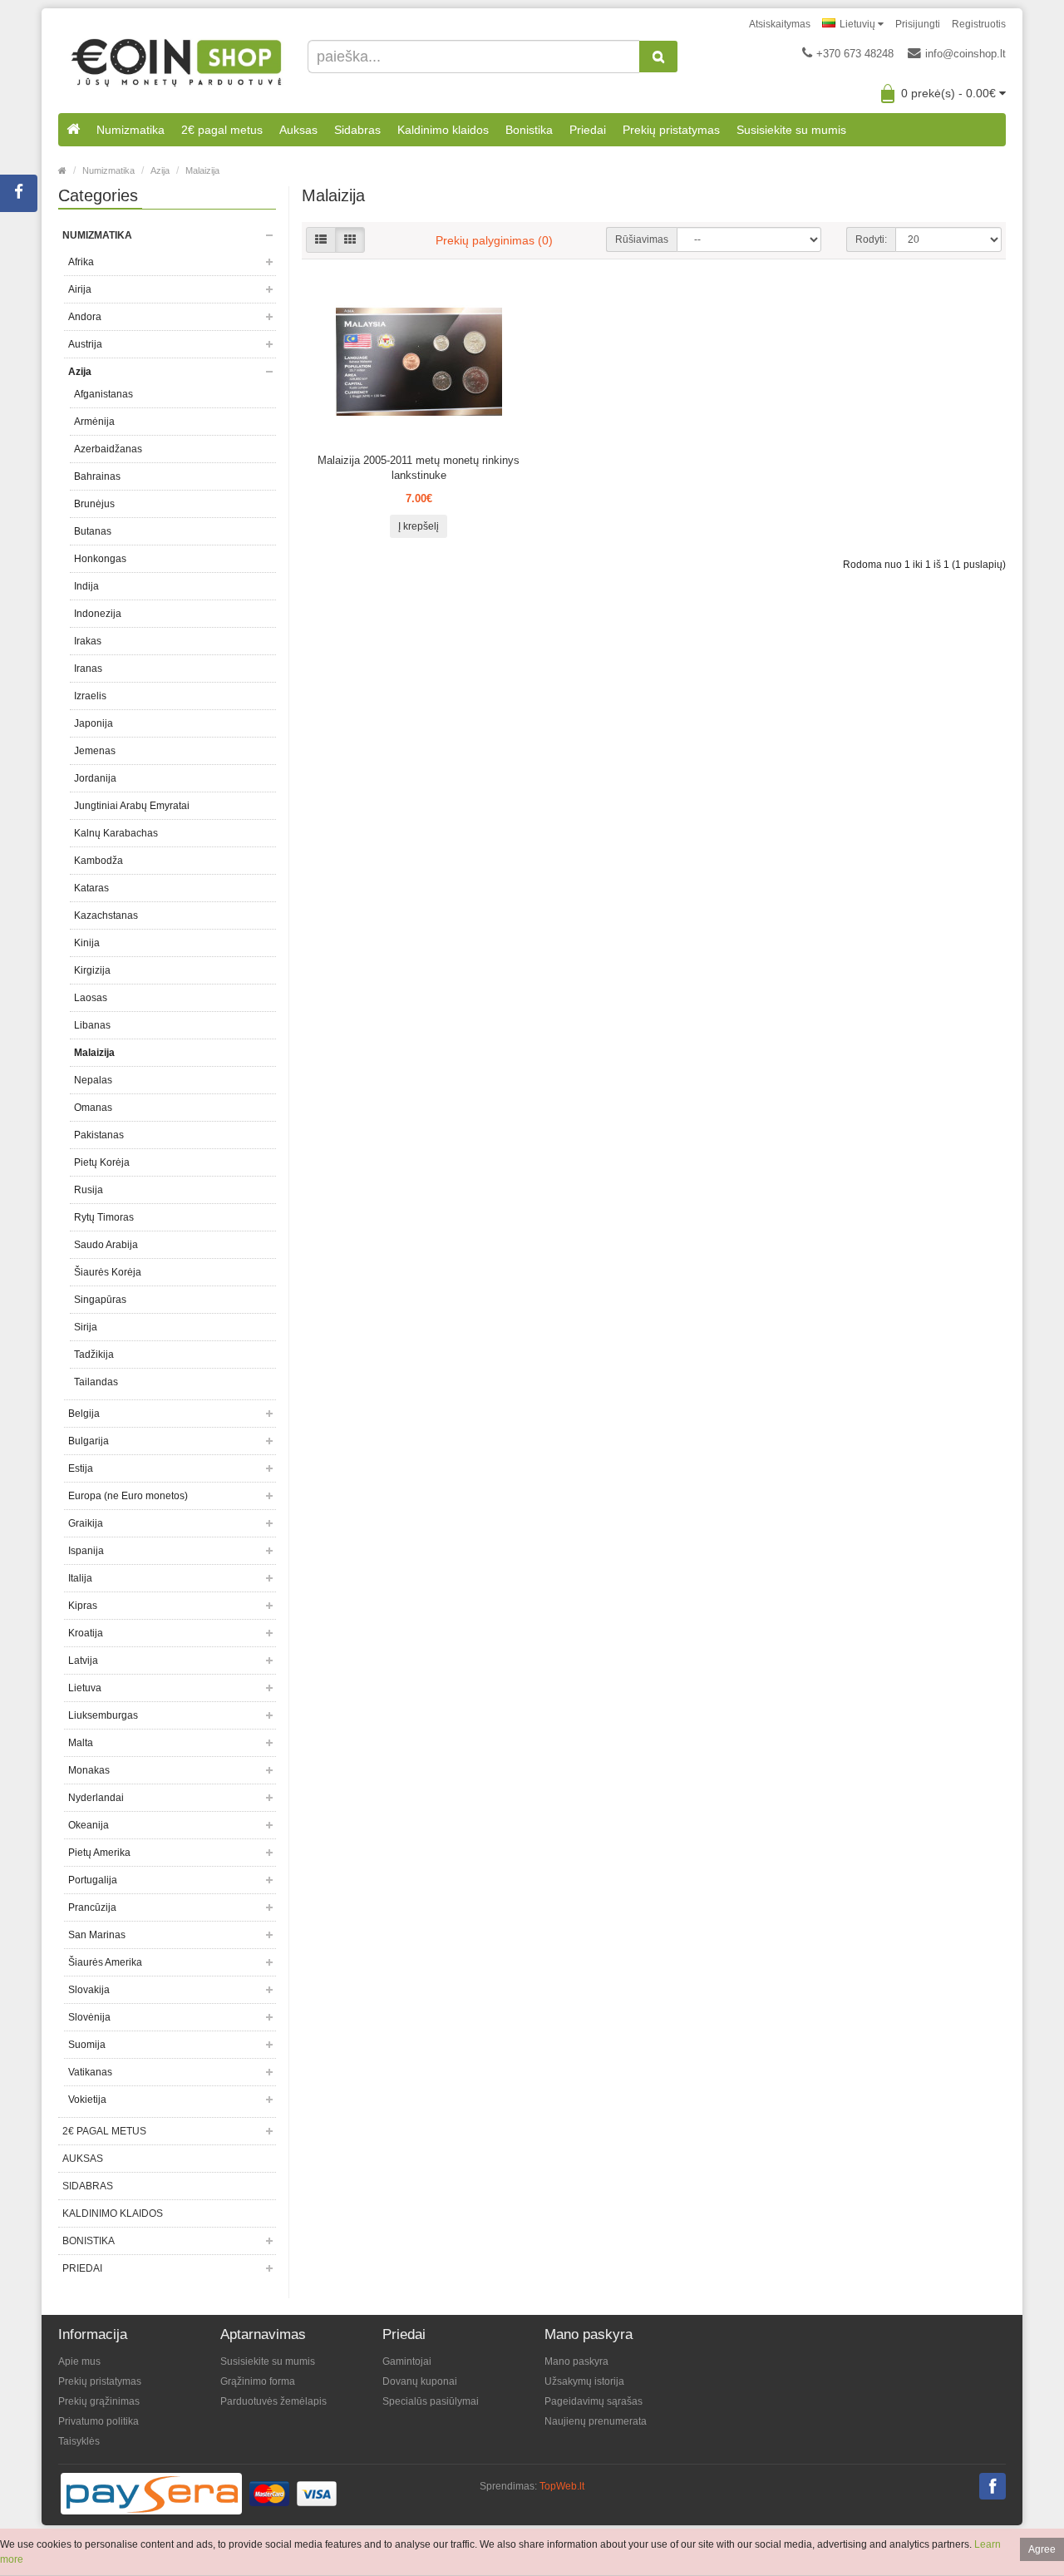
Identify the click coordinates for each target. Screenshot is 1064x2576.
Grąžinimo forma (258, 2381)
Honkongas (100, 559)
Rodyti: (871, 239)
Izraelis (90, 696)
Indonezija (98, 614)
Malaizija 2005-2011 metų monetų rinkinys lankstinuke (419, 468)
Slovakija (89, 1990)
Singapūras (100, 1300)
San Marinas (97, 1935)
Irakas (88, 641)
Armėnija (94, 422)
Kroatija (86, 1633)
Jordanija (95, 778)
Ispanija (86, 1551)
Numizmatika (131, 130)
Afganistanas (103, 394)
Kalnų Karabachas (116, 833)
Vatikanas (90, 2072)
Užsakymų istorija (584, 2381)
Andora (85, 317)
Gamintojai (407, 2361)
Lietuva (85, 1688)
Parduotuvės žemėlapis (273, 2401)
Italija (80, 1578)
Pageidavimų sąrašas (594, 2401)
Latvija (83, 1661)
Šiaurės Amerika (105, 1962)
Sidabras (357, 130)
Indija (86, 586)
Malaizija (202, 170)
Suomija (87, 2045)
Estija (81, 1468)
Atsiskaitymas (780, 24)
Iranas (88, 669)
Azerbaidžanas (108, 449)
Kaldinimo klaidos (443, 130)
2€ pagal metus (222, 130)
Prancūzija (92, 1907)
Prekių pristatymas (671, 130)
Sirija (86, 1327)
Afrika (81, 262)
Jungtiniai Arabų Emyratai (132, 806)
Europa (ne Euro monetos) (128, 1496)
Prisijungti (918, 24)
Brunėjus (94, 504)
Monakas (89, 1770)
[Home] (62, 170)
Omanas (93, 1108)
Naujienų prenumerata (596, 2421)
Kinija (87, 943)
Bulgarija (89, 1441)
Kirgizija (92, 970)
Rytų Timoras (104, 1217)
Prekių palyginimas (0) (494, 240)
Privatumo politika (99, 2421)
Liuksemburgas (103, 1715)
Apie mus (79, 2361)
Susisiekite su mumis (791, 130)
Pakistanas (99, 1135)
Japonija (94, 723)
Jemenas (95, 751)
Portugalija (93, 1880)
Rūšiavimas (642, 239)
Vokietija (87, 2100)
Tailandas (96, 1382)
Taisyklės (79, 2441)
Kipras (83, 1606)
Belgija (84, 1414)
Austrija (85, 344)
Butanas (93, 531)
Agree (1042, 2549)
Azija (160, 170)
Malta (81, 1743)
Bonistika (529, 130)
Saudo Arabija (106, 1245)
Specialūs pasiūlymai (431, 2401)
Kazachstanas (106, 915)
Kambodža (99, 861)
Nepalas (93, 1080)
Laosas (91, 998)
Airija (80, 289)
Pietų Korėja (102, 1162)
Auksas (298, 130)
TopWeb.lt (562, 2486)
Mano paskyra (576, 2361)
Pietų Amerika (99, 1853)
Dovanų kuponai (420, 2381)
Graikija (86, 1523)
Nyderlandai (96, 1798)
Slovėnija (89, 2017)
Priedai (588, 130)
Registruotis (979, 24)
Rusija (89, 1190)
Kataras (91, 888)
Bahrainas (97, 476)
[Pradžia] (73, 130)
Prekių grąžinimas (99, 2401)
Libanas (92, 1025)
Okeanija (89, 1825)
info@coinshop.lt (965, 54)
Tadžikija (94, 1355)
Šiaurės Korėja (108, 1272)
